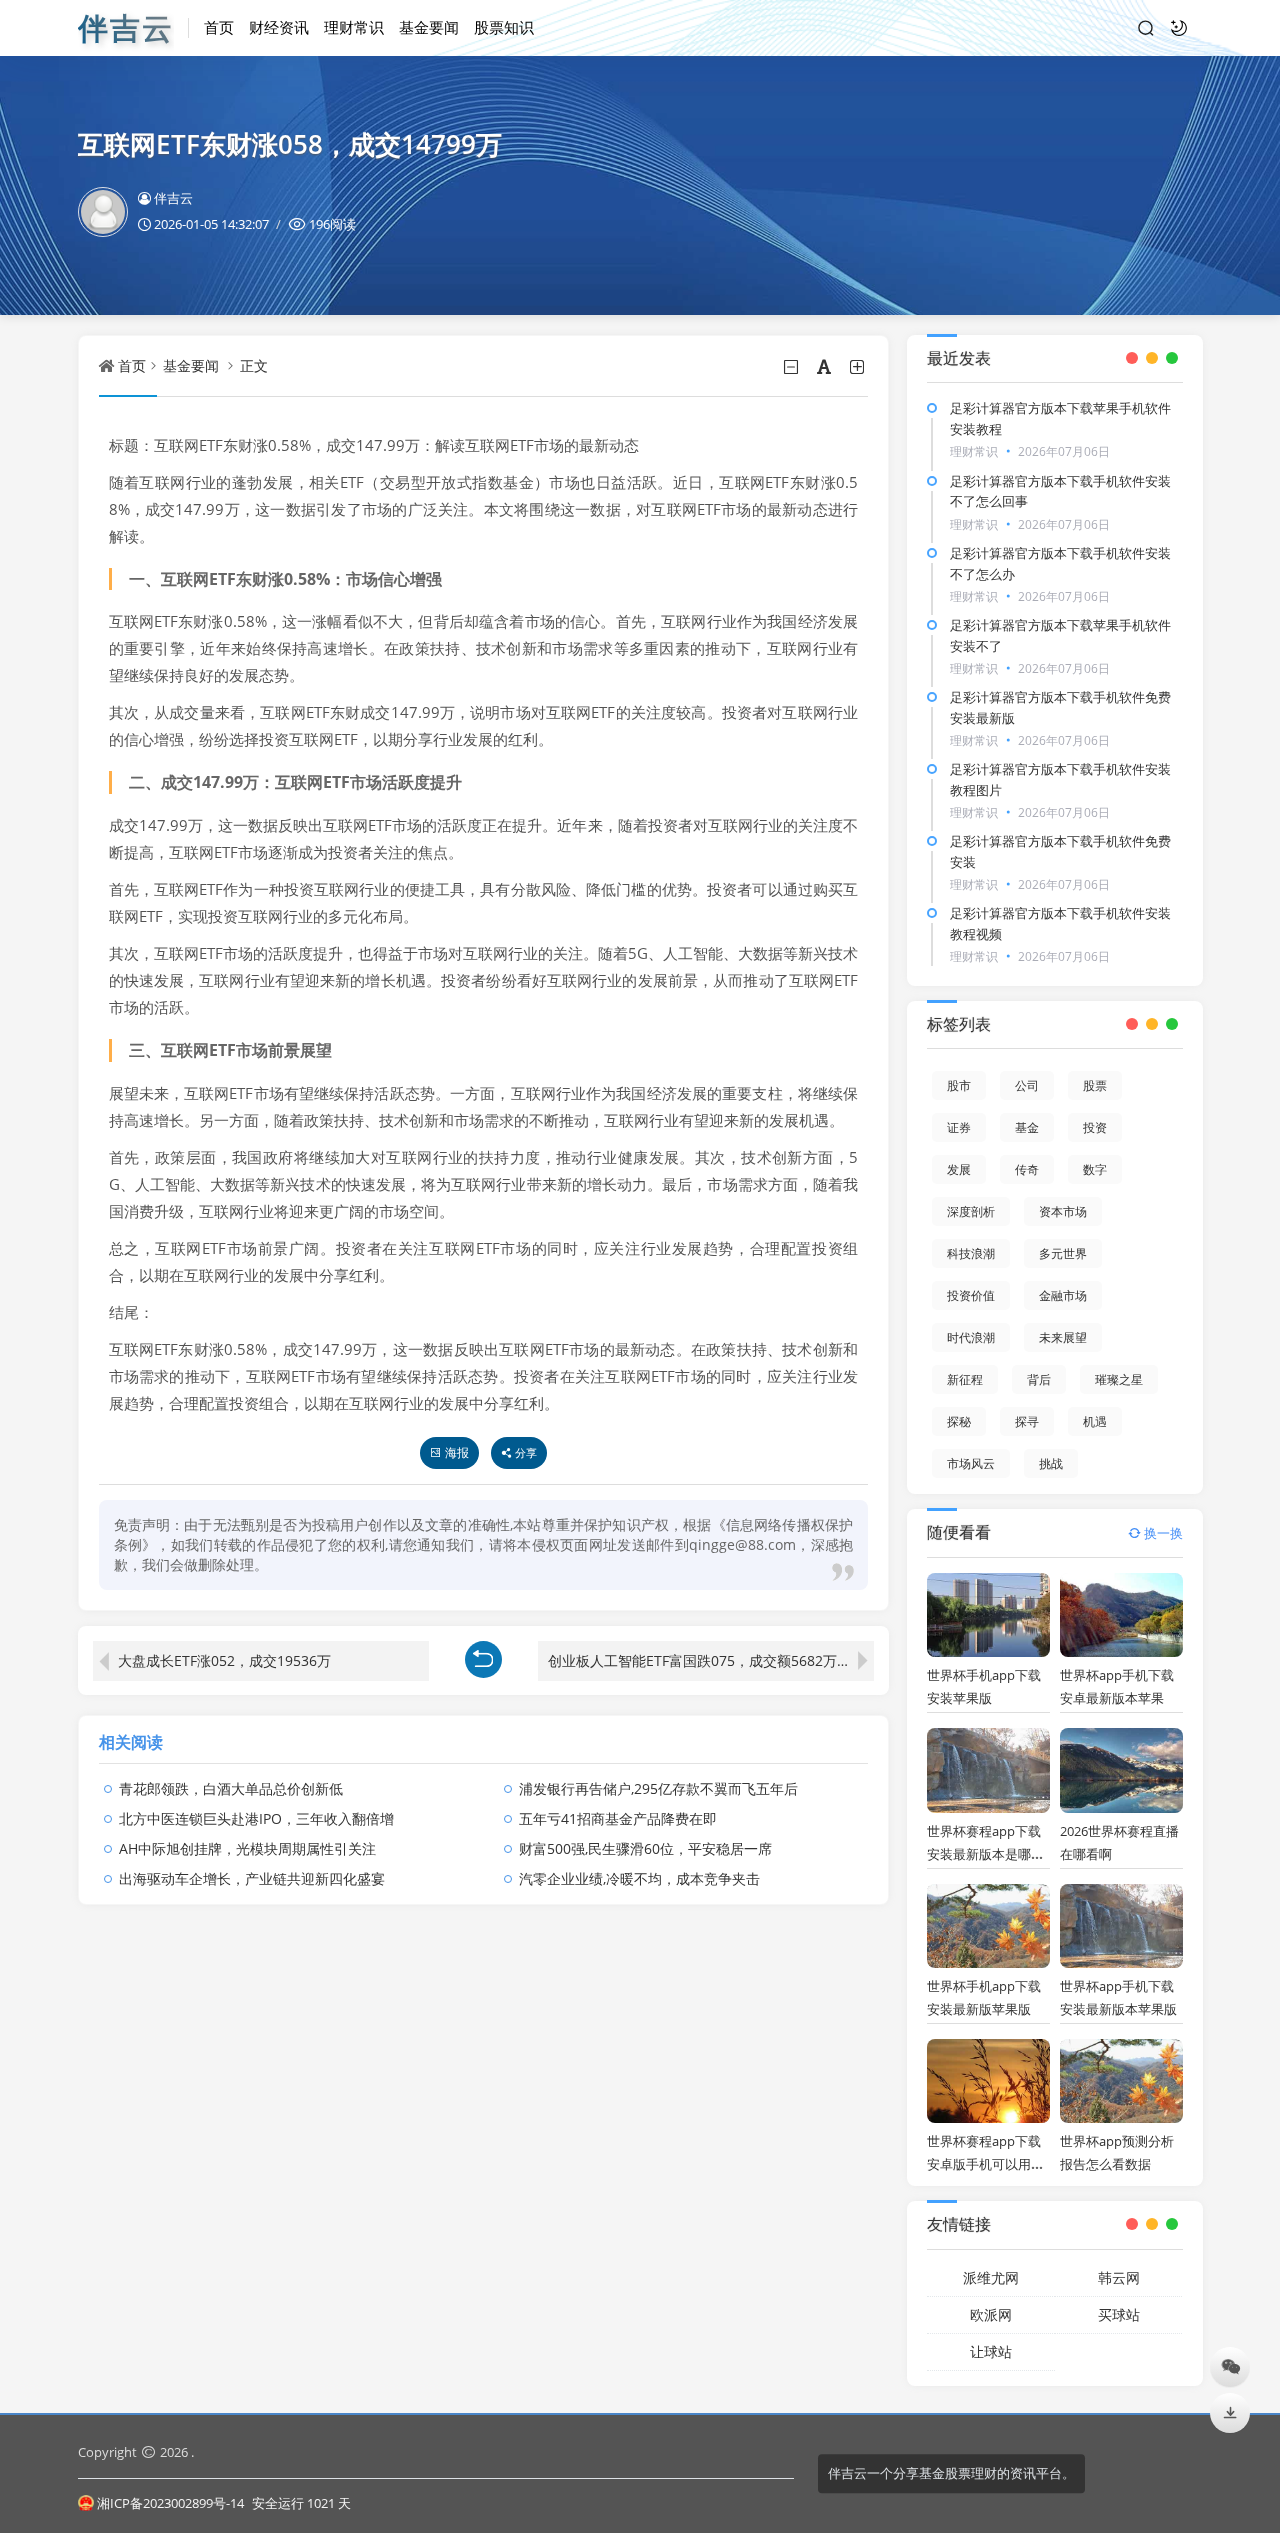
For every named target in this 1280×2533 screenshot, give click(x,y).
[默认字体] (825, 367)
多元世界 (1063, 1253)
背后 (1039, 1379)
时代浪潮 (971, 1337)
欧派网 (991, 2314)
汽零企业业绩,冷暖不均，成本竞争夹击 (639, 1878)
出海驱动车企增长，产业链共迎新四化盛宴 (252, 1878)
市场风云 (971, 1463)
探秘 (959, 1421)
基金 (1027, 1127)
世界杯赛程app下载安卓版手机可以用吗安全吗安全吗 (985, 2164)
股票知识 (504, 27)
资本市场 (1063, 1211)
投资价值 (971, 1295)
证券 (959, 1127)
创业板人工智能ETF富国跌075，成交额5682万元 (699, 1660)
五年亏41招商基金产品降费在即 (618, 1818)
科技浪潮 (971, 1253)
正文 (254, 365)
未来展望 (1063, 1337)
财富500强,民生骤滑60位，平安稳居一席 (645, 1848)
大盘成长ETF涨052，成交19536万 (224, 1660)
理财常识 (354, 27)
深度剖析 (971, 1211)
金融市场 (1063, 1295)
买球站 (1119, 2314)
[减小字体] (792, 367)
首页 (219, 27)
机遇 (1095, 1421)
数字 (1095, 1169)
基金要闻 (429, 27)
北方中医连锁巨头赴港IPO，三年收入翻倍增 (256, 1818)
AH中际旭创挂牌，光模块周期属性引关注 (247, 1848)
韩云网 (1119, 2277)
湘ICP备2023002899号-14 (172, 2503)
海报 (457, 1452)
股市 (959, 1085)
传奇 (1027, 1169)
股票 (1095, 1085)
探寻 (1027, 1421)
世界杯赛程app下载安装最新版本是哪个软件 (985, 1854)
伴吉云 (173, 198)
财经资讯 (279, 27)
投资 (1095, 1127)
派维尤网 (991, 2277)
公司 (1027, 1085)
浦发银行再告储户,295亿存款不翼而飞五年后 (658, 1788)
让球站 (991, 2351)
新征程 (965, 1379)
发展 (959, 1169)
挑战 (1051, 1463)
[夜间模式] (1179, 28)
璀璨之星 (1119, 1379)
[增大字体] (858, 367)
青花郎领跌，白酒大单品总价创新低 (231, 1788)
